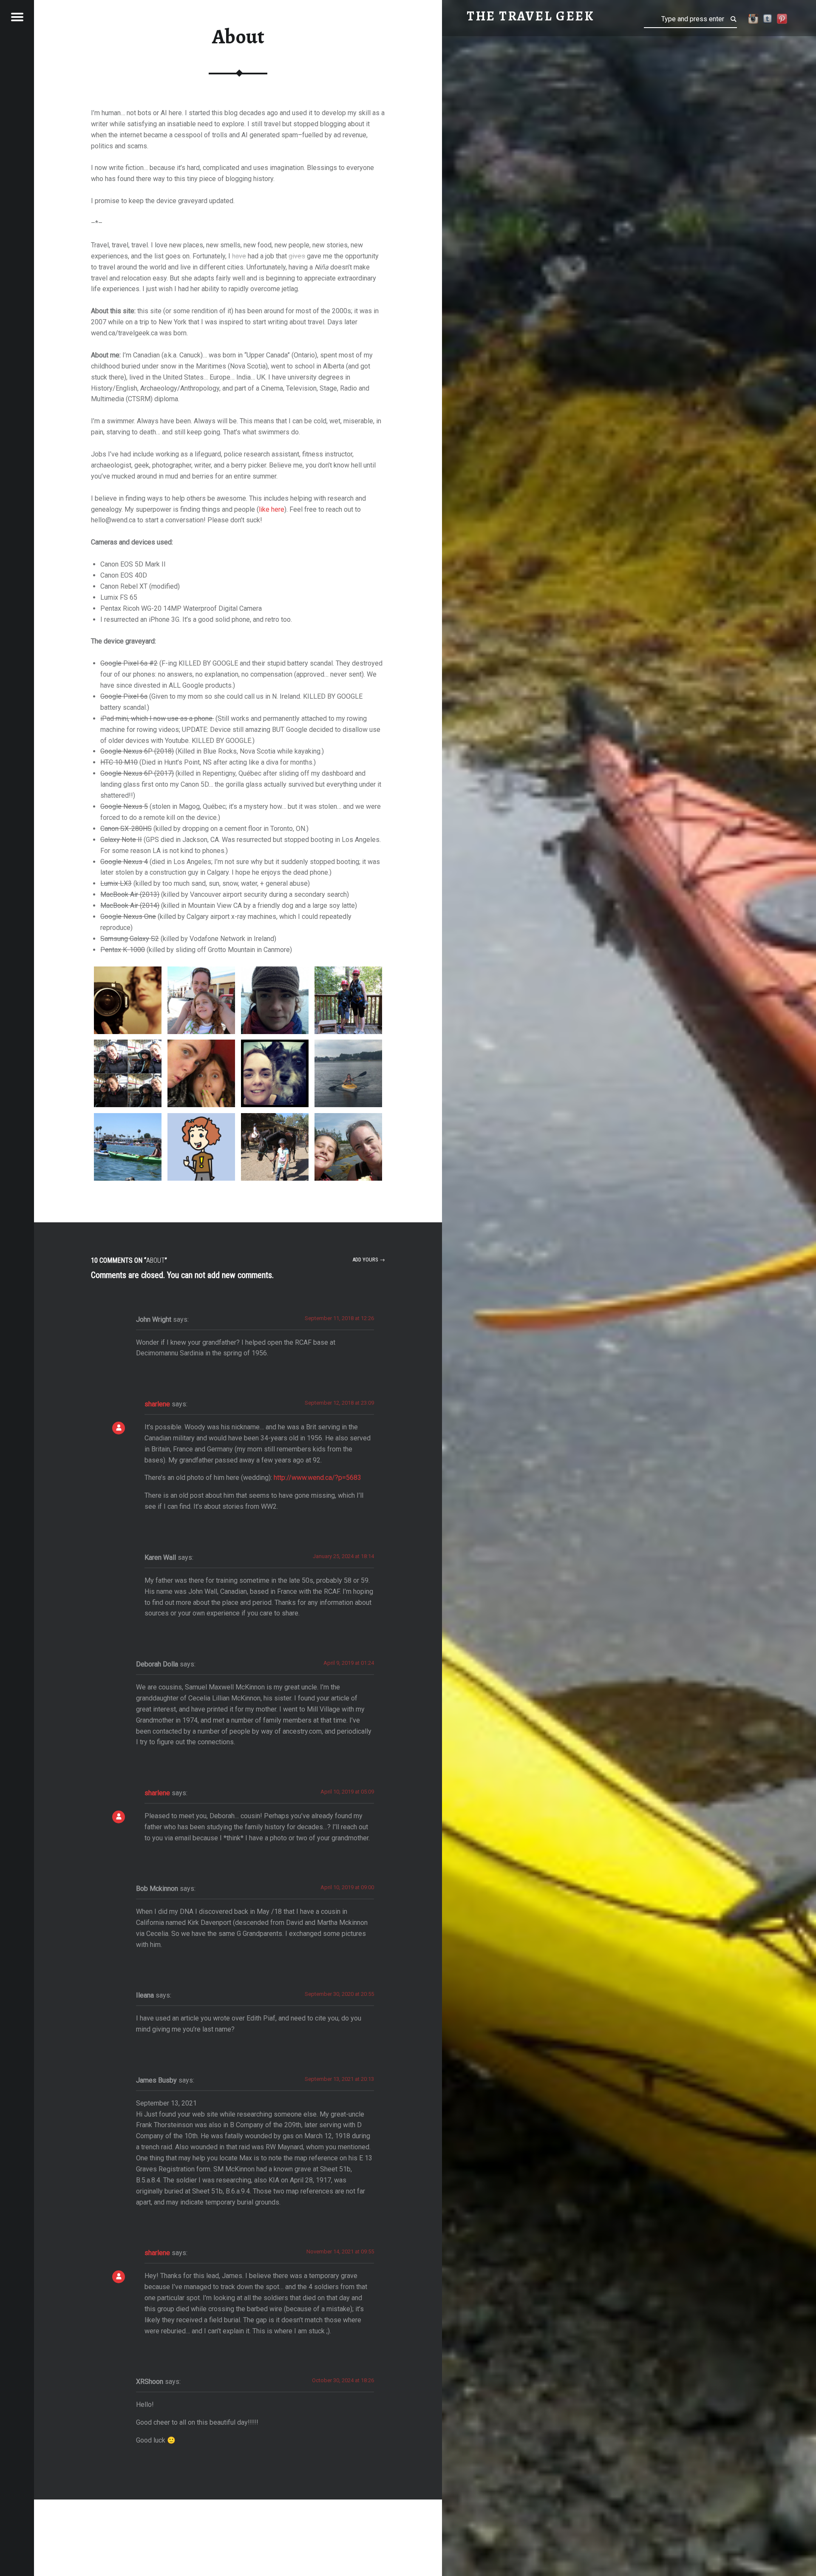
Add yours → (369, 1260)
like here (272, 509)
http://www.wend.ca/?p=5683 (317, 1478)
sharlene (157, 1404)
